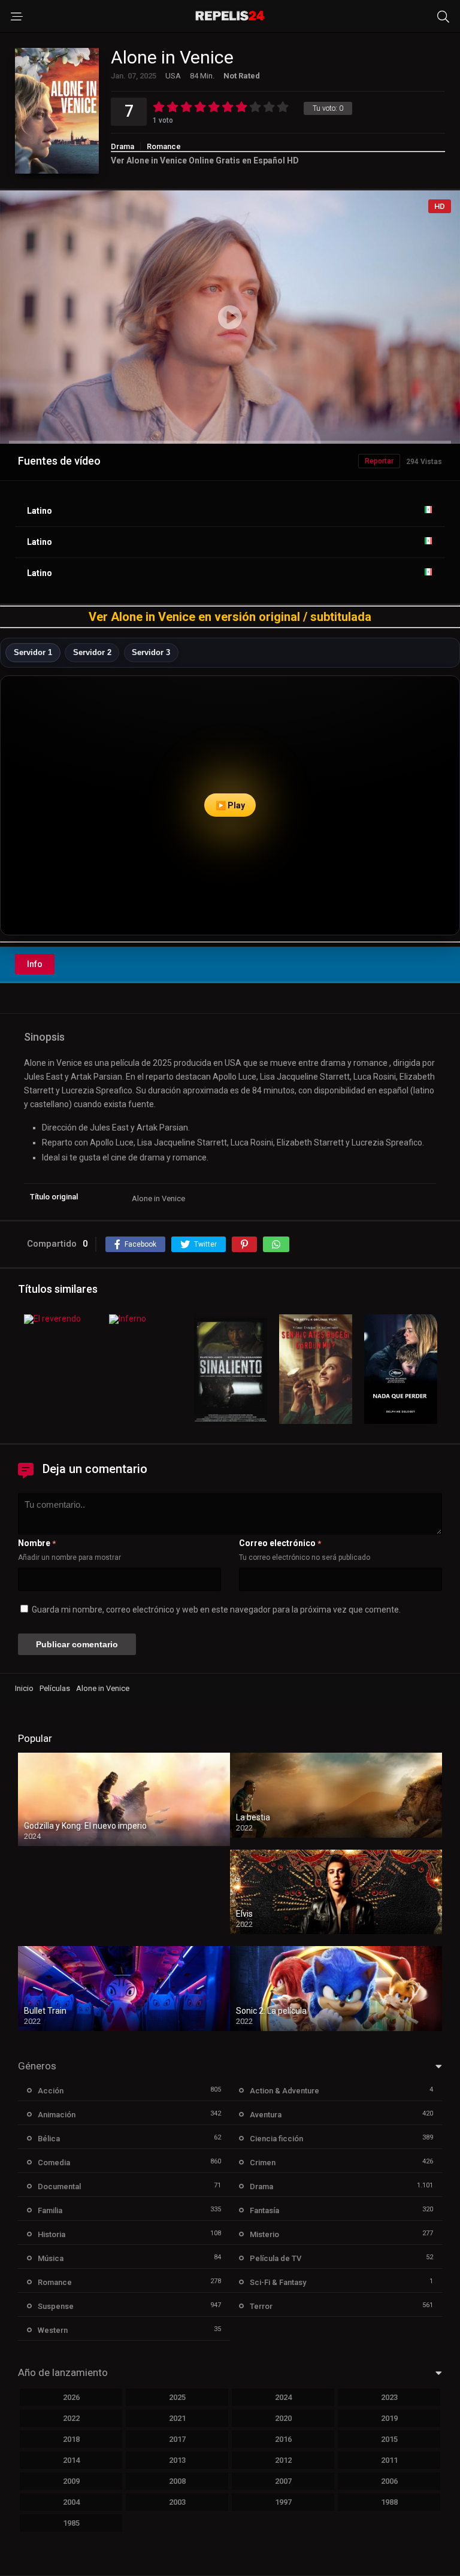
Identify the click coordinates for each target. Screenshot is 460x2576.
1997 (283, 2502)
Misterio (264, 2234)
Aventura (266, 2115)
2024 (283, 2397)
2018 (71, 2439)
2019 (389, 2418)
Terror (261, 2306)
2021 (177, 2418)
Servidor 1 (33, 652)
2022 (71, 2418)
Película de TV (276, 2258)
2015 (389, 2439)
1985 (71, 2523)
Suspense (56, 2306)
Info (35, 964)
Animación (57, 2115)
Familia (50, 2210)
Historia (52, 2234)
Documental (59, 2186)
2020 (283, 2418)
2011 (389, 2460)
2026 (71, 2397)
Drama (122, 146)
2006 (389, 2481)
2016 (283, 2439)
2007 (283, 2481)
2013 (177, 2460)
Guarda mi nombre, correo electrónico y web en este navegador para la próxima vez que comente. (216, 1610)
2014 (71, 2460)
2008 (177, 2481)
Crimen (263, 2163)
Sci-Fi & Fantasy (278, 2282)
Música (51, 2258)
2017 (177, 2439)
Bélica (49, 2139)
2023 (389, 2397)
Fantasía (264, 2210)
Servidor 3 (151, 652)
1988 (389, 2502)
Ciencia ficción (276, 2139)
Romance (164, 146)
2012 (283, 2460)
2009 (71, 2481)
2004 (71, 2502)
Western (53, 2330)
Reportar (379, 461)
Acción (51, 2091)
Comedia (54, 2163)
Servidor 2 (92, 652)
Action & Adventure (285, 2091)
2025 (177, 2397)
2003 (177, 2502)
